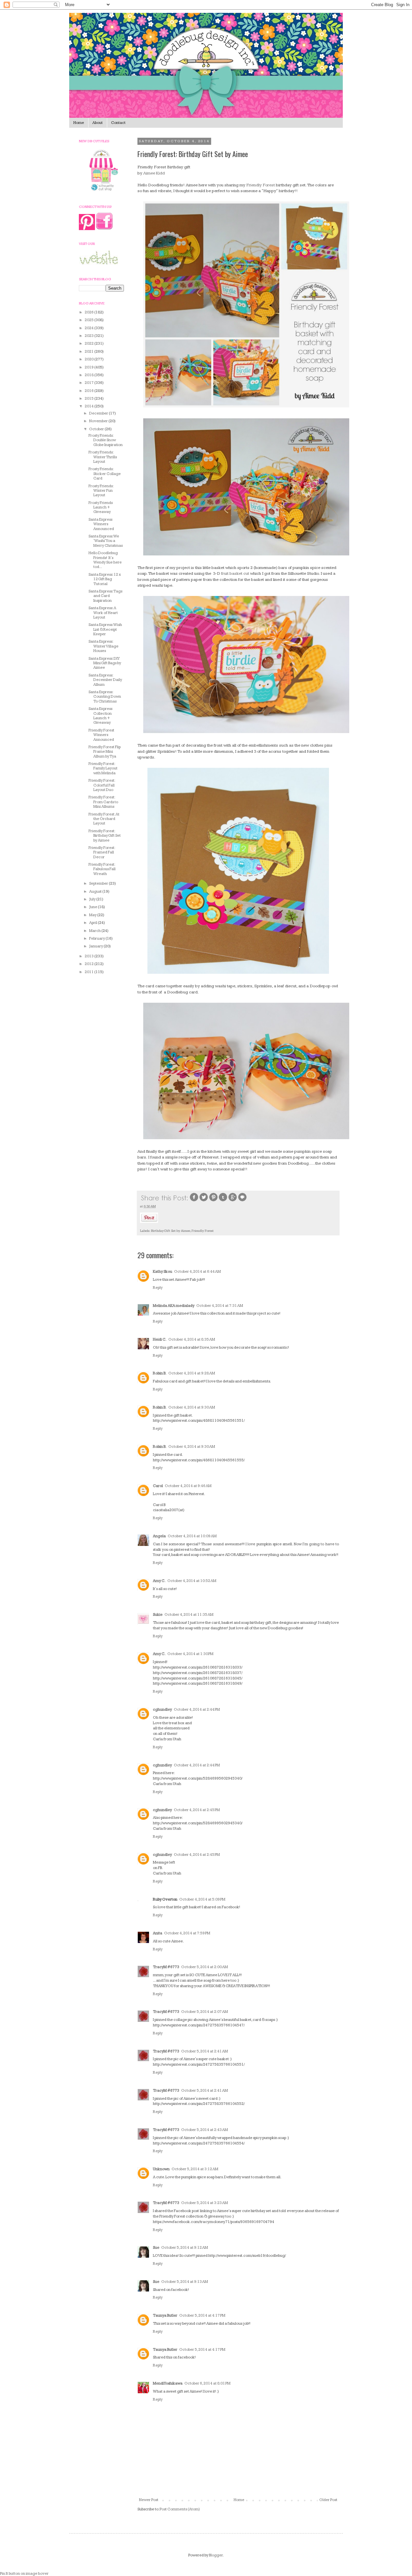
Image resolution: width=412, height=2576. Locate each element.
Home (79, 123)
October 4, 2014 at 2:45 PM (197, 1810)
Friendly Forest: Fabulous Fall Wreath (102, 869)
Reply (158, 1288)
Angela (159, 1536)
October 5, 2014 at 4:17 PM (202, 2316)
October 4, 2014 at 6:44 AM (197, 1272)
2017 (89, 383)
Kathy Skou (163, 1272)
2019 (89, 367)
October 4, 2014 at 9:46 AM (188, 1486)
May (93, 915)
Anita (158, 1933)
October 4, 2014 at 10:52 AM (192, 1581)
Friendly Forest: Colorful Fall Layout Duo (102, 785)
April (94, 923)
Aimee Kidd (154, 173)
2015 (89, 399)
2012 (89, 964)
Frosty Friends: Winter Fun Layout (101, 491)
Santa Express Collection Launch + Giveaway (100, 716)
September (99, 883)
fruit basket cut (235, 573)
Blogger (216, 2555)
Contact (118, 123)
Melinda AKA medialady (174, 1306)
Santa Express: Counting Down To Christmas (105, 697)
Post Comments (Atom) (180, 2509)
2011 (89, 972)
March (95, 931)
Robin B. (160, 1373)
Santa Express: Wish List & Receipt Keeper (105, 629)
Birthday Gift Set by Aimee (171, 1231)
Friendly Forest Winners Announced (101, 735)
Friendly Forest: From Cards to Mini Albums (103, 802)
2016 (89, 391)
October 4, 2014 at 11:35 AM (189, 1615)
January (96, 946)
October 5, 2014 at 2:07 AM (205, 2012)
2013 (89, 956)
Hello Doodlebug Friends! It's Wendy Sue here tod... (105, 560)
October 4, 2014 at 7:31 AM (220, 1306)
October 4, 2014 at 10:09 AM (192, 1536)
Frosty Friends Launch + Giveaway (101, 507)
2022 (89, 344)
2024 (89, 328)
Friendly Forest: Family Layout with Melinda (103, 768)
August (96, 892)
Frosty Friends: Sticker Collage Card (105, 474)
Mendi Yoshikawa (168, 2383)
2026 (89, 312)
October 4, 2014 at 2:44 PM (197, 1710)
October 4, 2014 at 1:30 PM (190, 1654)
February (97, 939)
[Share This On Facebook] (194, 1201)
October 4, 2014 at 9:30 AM (192, 1407)
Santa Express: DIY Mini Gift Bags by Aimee (105, 663)
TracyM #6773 (166, 1967)
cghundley (162, 1710)
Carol (158, 1486)
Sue (156, 2248)
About (98, 123)
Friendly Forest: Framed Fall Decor (102, 852)
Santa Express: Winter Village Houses (103, 646)
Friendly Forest (261, 185)
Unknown (161, 2169)
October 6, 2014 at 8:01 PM (207, 2383)
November (99, 421)
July (93, 899)
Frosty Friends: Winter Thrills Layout (103, 457)
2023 (89, 336)
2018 (89, 375)
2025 (89, 320)
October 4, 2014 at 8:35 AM (192, 1339)
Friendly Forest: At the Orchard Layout (104, 819)
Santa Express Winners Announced (101, 524)
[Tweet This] (204, 1201)
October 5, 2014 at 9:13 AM (185, 2282)
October (97, 429)
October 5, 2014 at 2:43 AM (205, 2130)
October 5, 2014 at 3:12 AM (195, 2169)
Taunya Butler (165, 2316)
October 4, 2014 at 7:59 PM (187, 1933)
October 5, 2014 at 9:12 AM (185, 2248)
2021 (89, 352)
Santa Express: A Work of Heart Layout (103, 613)
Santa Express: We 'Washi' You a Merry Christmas (106, 541)
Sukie (158, 1615)
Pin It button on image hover (24, 2574)
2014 (89, 406)
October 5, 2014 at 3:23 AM (205, 2203)
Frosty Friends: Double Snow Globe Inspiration (106, 440)
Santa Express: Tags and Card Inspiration (105, 596)
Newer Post (149, 2500)
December (99, 413)
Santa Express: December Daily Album (105, 680)
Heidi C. (160, 1339)
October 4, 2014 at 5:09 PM (202, 1899)
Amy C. (159, 1581)
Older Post (328, 2500)
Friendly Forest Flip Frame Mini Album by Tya (105, 752)
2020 (89, 359)
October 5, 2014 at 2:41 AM (205, 2051)
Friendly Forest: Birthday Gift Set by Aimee (105, 836)
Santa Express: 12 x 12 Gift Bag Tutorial (105, 579)
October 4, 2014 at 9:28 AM (192, 1373)
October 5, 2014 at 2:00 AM (205, 1967)
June (94, 907)
